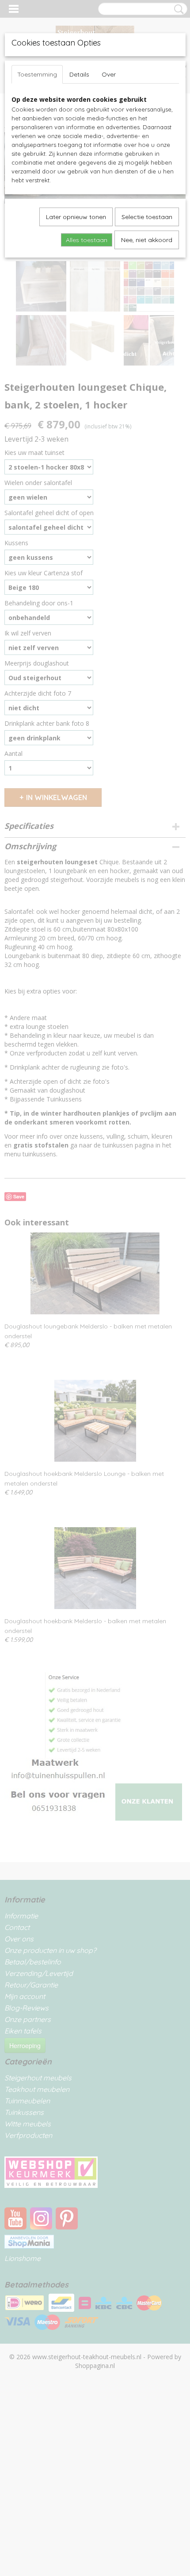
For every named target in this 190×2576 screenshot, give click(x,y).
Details (79, 74)
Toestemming (37, 74)
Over (109, 74)
